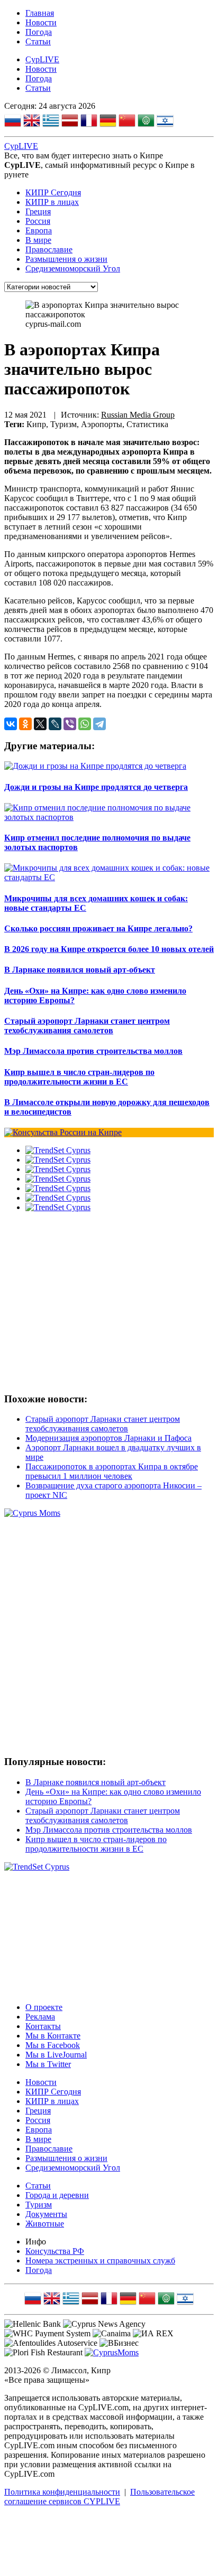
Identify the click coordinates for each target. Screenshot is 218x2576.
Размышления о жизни (66, 259)
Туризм (39, 2205)
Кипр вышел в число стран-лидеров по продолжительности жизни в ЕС (96, 1844)
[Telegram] (99, 724)
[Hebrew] (165, 122)
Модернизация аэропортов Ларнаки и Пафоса (108, 1438)
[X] (40, 724)
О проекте (44, 2007)
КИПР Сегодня (53, 192)
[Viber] (70, 724)
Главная (40, 13)
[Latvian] (70, 122)
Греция (38, 211)
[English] (32, 122)
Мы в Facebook (53, 2045)
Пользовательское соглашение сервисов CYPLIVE (99, 2497)
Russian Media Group (138, 415)
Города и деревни (57, 2195)
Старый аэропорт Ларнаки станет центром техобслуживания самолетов (103, 1424)
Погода (39, 32)
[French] (89, 122)
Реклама (40, 2017)
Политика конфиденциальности (62, 2492)
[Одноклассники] (25, 724)
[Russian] (13, 122)
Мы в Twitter (48, 2064)
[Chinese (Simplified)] (127, 122)
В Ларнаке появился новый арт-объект (96, 1782)
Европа (39, 230)
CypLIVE (42, 59)
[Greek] (51, 122)
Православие (49, 249)
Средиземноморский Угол (73, 268)
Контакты (43, 2026)
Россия (38, 221)
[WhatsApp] (85, 724)
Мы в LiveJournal (56, 2055)
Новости (41, 22)
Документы (46, 2214)
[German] (108, 122)
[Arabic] (146, 122)
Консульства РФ (55, 2251)
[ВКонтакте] (11, 724)
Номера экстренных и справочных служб (100, 2261)
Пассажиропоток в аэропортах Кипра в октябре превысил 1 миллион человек (112, 1471)
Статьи (38, 41)
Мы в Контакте (53, 2036)
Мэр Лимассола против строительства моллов (109, 1830)
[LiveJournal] (55, 724)
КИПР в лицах (52, 202)
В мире (38, 240)
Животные (45, 2224)
